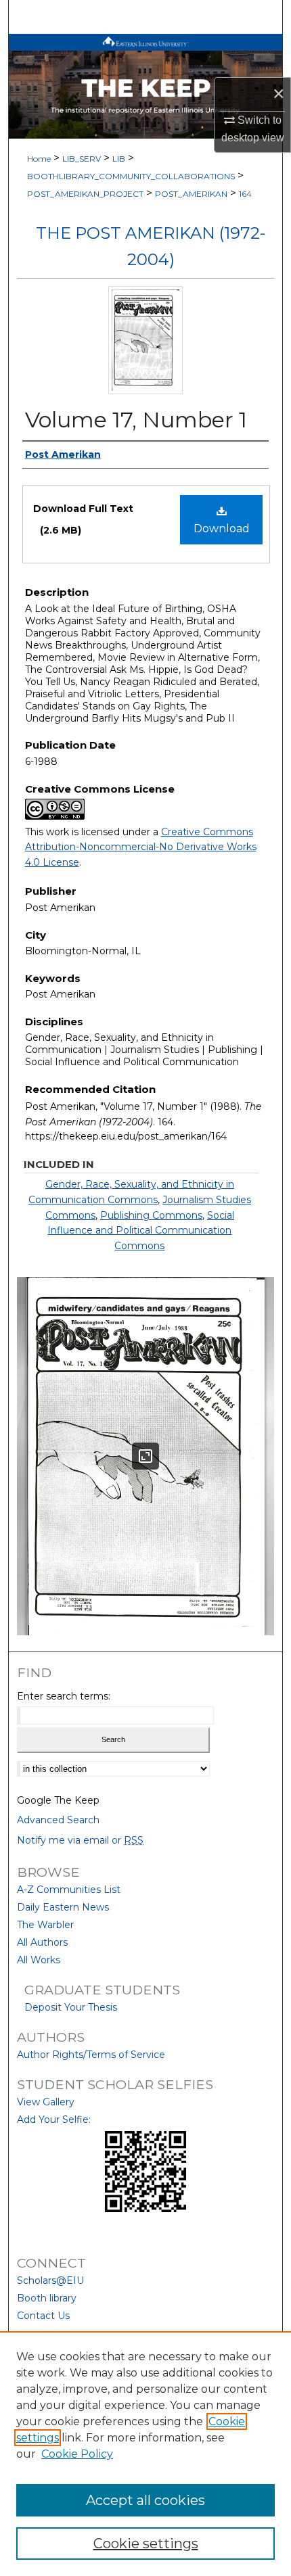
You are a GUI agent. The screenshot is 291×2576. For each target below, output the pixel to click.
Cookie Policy (77, 2454)
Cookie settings (146, 2544)
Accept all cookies (145, 2500)
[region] (145, 2454)
